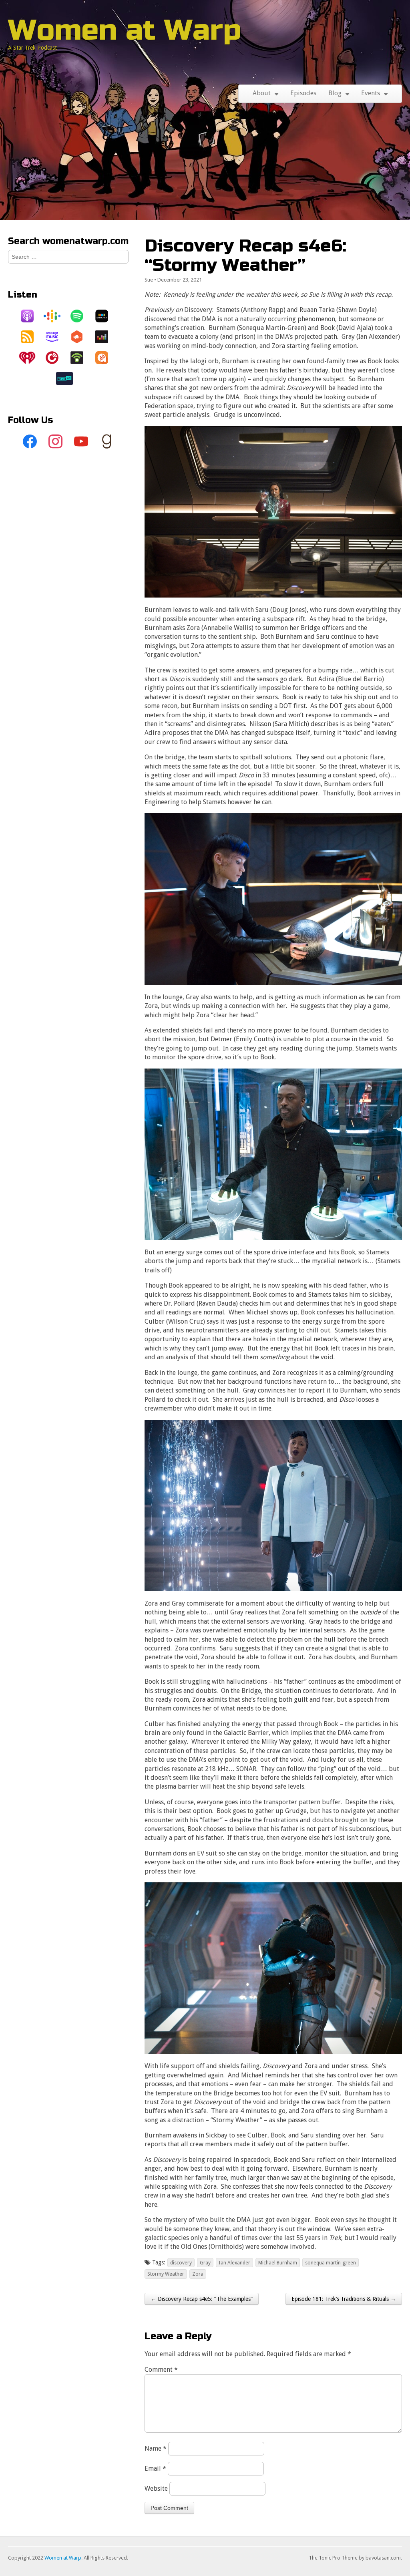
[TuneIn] (68, 378)
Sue (149, 280)
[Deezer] (106, 337)
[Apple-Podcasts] (31, 316)
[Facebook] (30, 442)
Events (371, 93)
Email (155, 2468)
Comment (161, 2370)
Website (156, 2488)
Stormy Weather (166, 2274)
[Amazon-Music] (56, 337)
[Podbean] (81, 358)
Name (156, 2448)
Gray (205, 2263)
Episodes (303, 93)
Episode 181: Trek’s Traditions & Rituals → (344, 2299)
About (262, 93)
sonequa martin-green (331, 2263)
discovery (181, 2263)
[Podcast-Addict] (106, 358)
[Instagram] (56, 442)
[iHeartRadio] (31, 358)
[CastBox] (81, 337)
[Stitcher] (106, 316)
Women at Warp (125, 30)
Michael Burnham (278, 2263)
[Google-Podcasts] (56, 316)
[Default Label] (81, 442)
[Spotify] (81, 316)
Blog (335, 93)
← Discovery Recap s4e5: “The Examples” (202, 2299)
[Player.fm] (56, 358)
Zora (198, 2274)
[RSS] (31, 337)
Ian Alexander (234, 2263)
